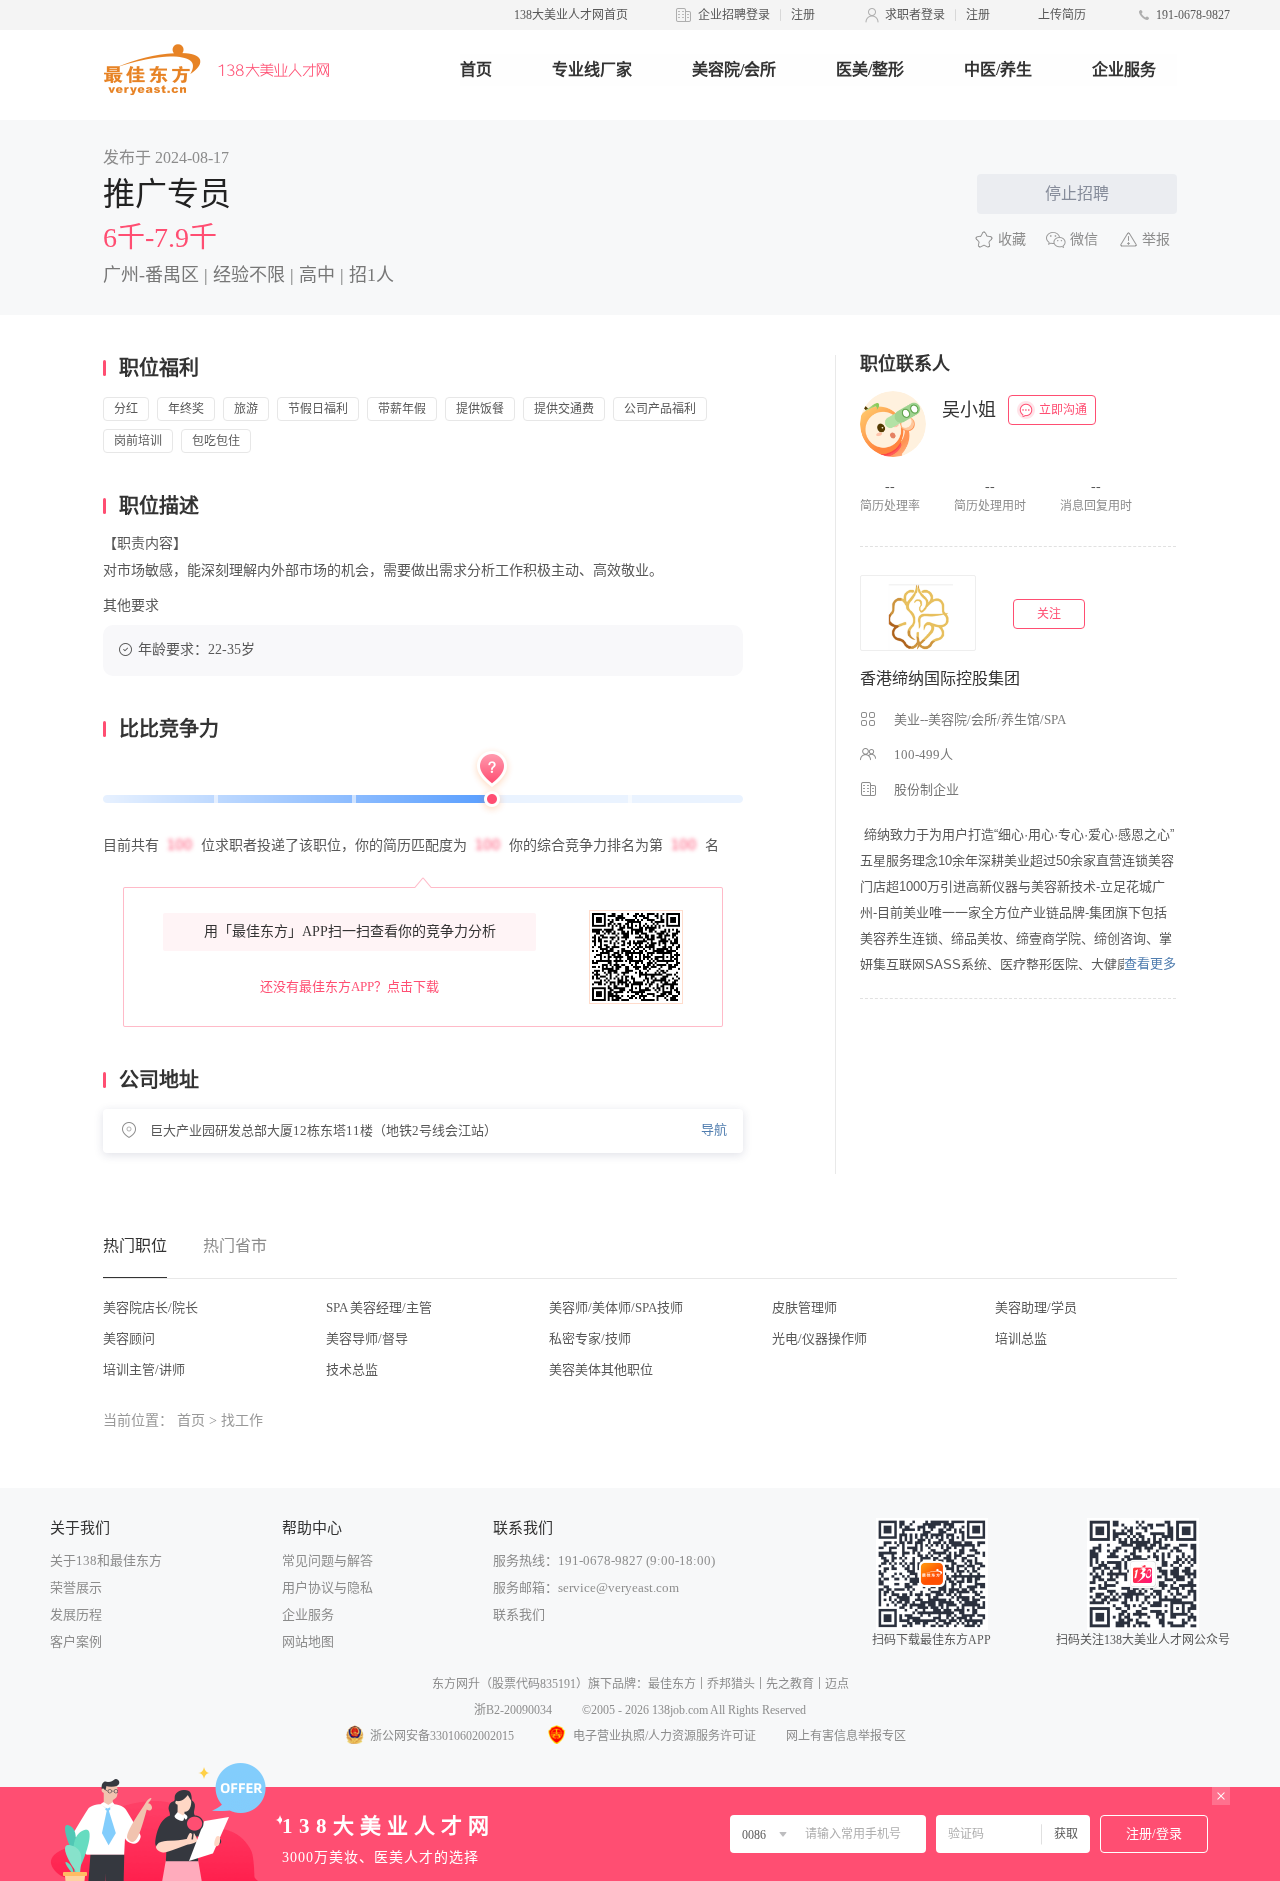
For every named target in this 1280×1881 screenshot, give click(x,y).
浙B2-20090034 (513, 1710)
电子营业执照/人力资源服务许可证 (664, 1736)
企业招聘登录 (734, 15)
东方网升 (456, 1684)
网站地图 (308, 1641)
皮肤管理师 (804, 1307)
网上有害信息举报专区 (846, 1736)
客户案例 (76, 1641)
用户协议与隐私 (327, 1587)
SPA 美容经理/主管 (379, 1307)
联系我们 (519, 1614)
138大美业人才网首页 (571, 15)
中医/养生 (998, 69)
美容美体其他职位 (601, 1369)
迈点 (837, 1684)
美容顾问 (129, 1338)
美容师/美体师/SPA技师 (616, 1307)
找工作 (242, 1420)
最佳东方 (672, 1684)
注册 (803, 15)
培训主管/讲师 (144, 1369)
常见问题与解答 (327, 1560)
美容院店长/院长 (150, 1307)
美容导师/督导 (367, 1338)
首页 (476, 69)
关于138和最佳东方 (106, 1560)
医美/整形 (870, 69)
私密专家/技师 (590, 1338)
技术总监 (352, 1369)
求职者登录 (915, 15)
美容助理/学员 (1036, 1307)
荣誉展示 (76, 1587)
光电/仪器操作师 (819, 1338)
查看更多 (1150, 963)
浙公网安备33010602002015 (442, 1736)
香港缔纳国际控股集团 (940, 678)
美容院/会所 (734, 69)
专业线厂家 (592, 69)
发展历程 (76, 1614)
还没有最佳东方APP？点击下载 (349, 986)
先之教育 (790, 1684)
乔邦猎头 (731, 1684)
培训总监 (1021, 1338)
